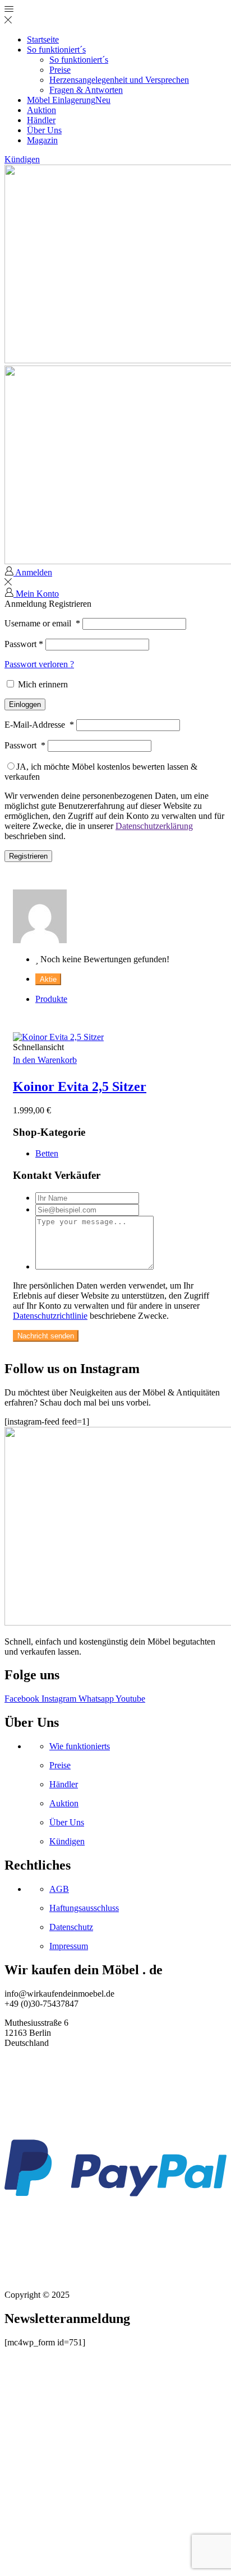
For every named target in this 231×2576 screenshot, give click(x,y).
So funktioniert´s (56, 50)
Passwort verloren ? (39, 664)
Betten (47, 1153)
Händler (41, 120)
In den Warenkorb (45, 1060)
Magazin (42, 140)
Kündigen (22, 159)
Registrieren (28, 856)
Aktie (48, 979)
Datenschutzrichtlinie (50, 1316)
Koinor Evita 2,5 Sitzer (80, 1086)
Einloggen (25, 704)
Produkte (51, 999)
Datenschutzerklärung (154, 826)
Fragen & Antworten (86, 90)
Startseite (43, 39)
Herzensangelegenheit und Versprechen (119, 80)
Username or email (42, 623)
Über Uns (44, 130)
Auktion (41, 110)
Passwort (24, 644)
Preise (60, 70)
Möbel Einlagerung (69, 100)
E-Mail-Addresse (39, 725)
